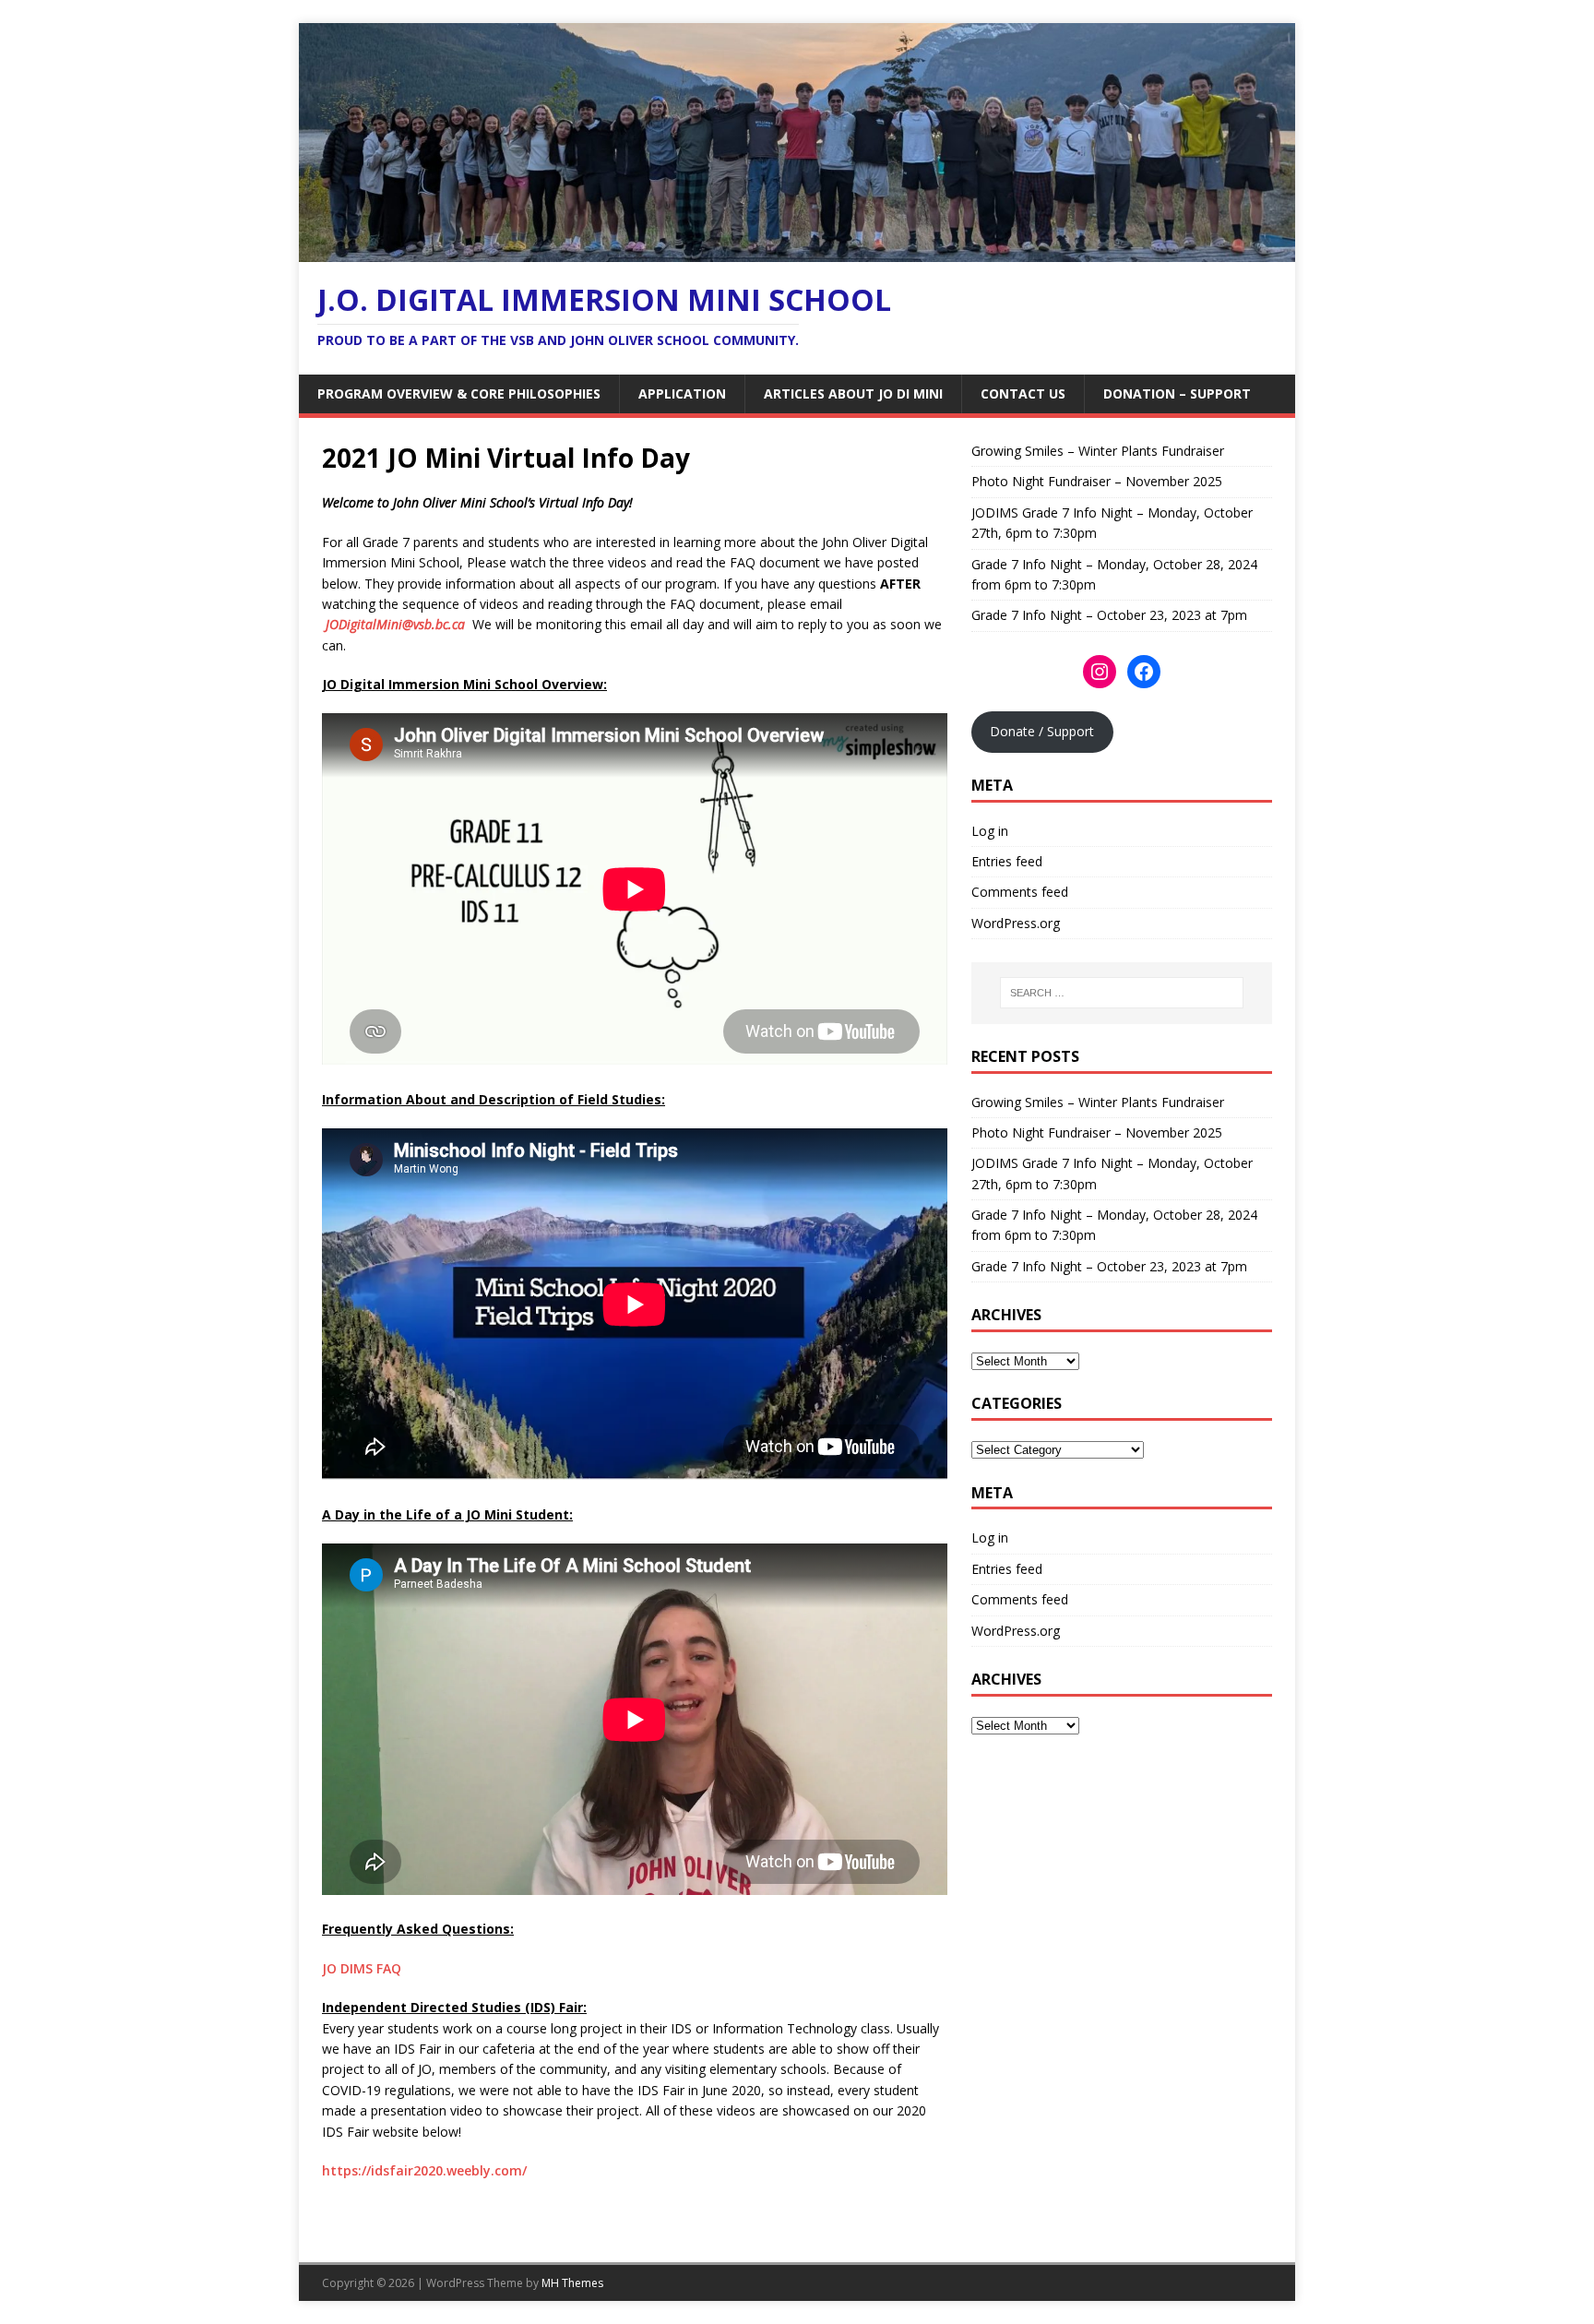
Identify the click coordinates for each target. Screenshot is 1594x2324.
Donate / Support (1042, 731)
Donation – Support (1177, 393)
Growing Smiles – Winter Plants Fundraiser (1098, 451)
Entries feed (1007, 861)
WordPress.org (1016, 923)
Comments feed (1020, 892)
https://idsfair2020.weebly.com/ (424, 2170)
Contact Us (1023, 393)
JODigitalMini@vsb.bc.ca (397, 624)
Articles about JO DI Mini (853, 393)
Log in (990, 831)
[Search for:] (1122, 993)
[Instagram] (1100, 672)
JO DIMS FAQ (362, 1968)
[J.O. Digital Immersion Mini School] (797, 251)
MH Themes (572, 2283)
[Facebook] (1144, 672)
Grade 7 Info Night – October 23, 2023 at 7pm (1109, 615)
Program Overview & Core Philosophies (459, 393)
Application (682, 393)
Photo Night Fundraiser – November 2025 (1097, 481)
